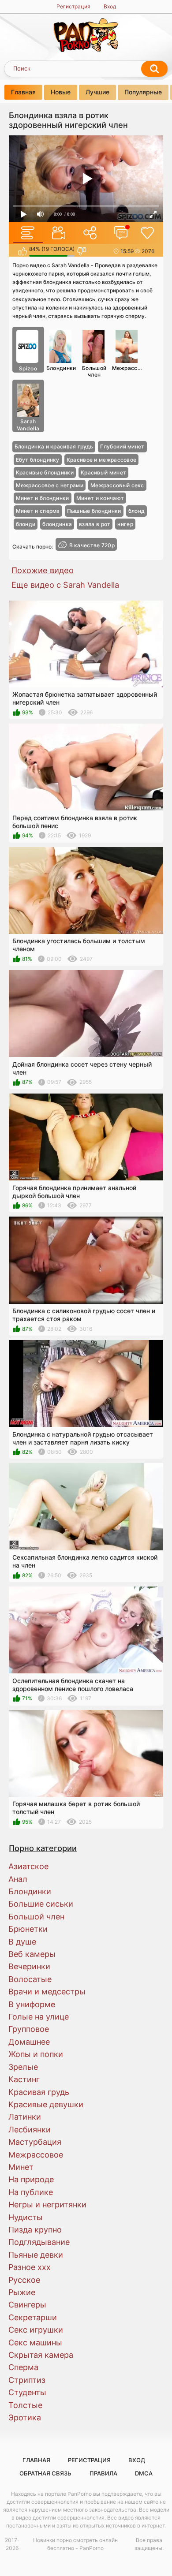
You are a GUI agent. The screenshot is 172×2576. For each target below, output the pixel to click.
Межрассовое (128, 368)
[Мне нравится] (22, 251)
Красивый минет (103, 472)
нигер (125, 524)
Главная (23, 92)
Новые (61, 92)
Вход (110, 6)
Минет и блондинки (43, 498)
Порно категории (43, 1848)
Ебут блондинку (38, 460)
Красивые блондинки (45, 472)
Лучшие (97, 92)
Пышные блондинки (94, 511)
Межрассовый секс (117, 485)
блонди (26, 524)
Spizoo (28, 368)
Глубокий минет (122, 446)
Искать (154, 69)
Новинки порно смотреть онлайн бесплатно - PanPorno (75, 2544)
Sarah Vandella (28, 425)
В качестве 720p (92, 545)
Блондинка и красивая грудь (54, 446)
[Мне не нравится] (81, 251)
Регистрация (73, 6)
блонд (137, 511)
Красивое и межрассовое (102, 460)
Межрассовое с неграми (50, 485)
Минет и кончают (100, 498)
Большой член (94, 371)
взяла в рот (95, 524)
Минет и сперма (38, 511)
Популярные (143, 92)
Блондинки (61, 368)
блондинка (57, 524)
